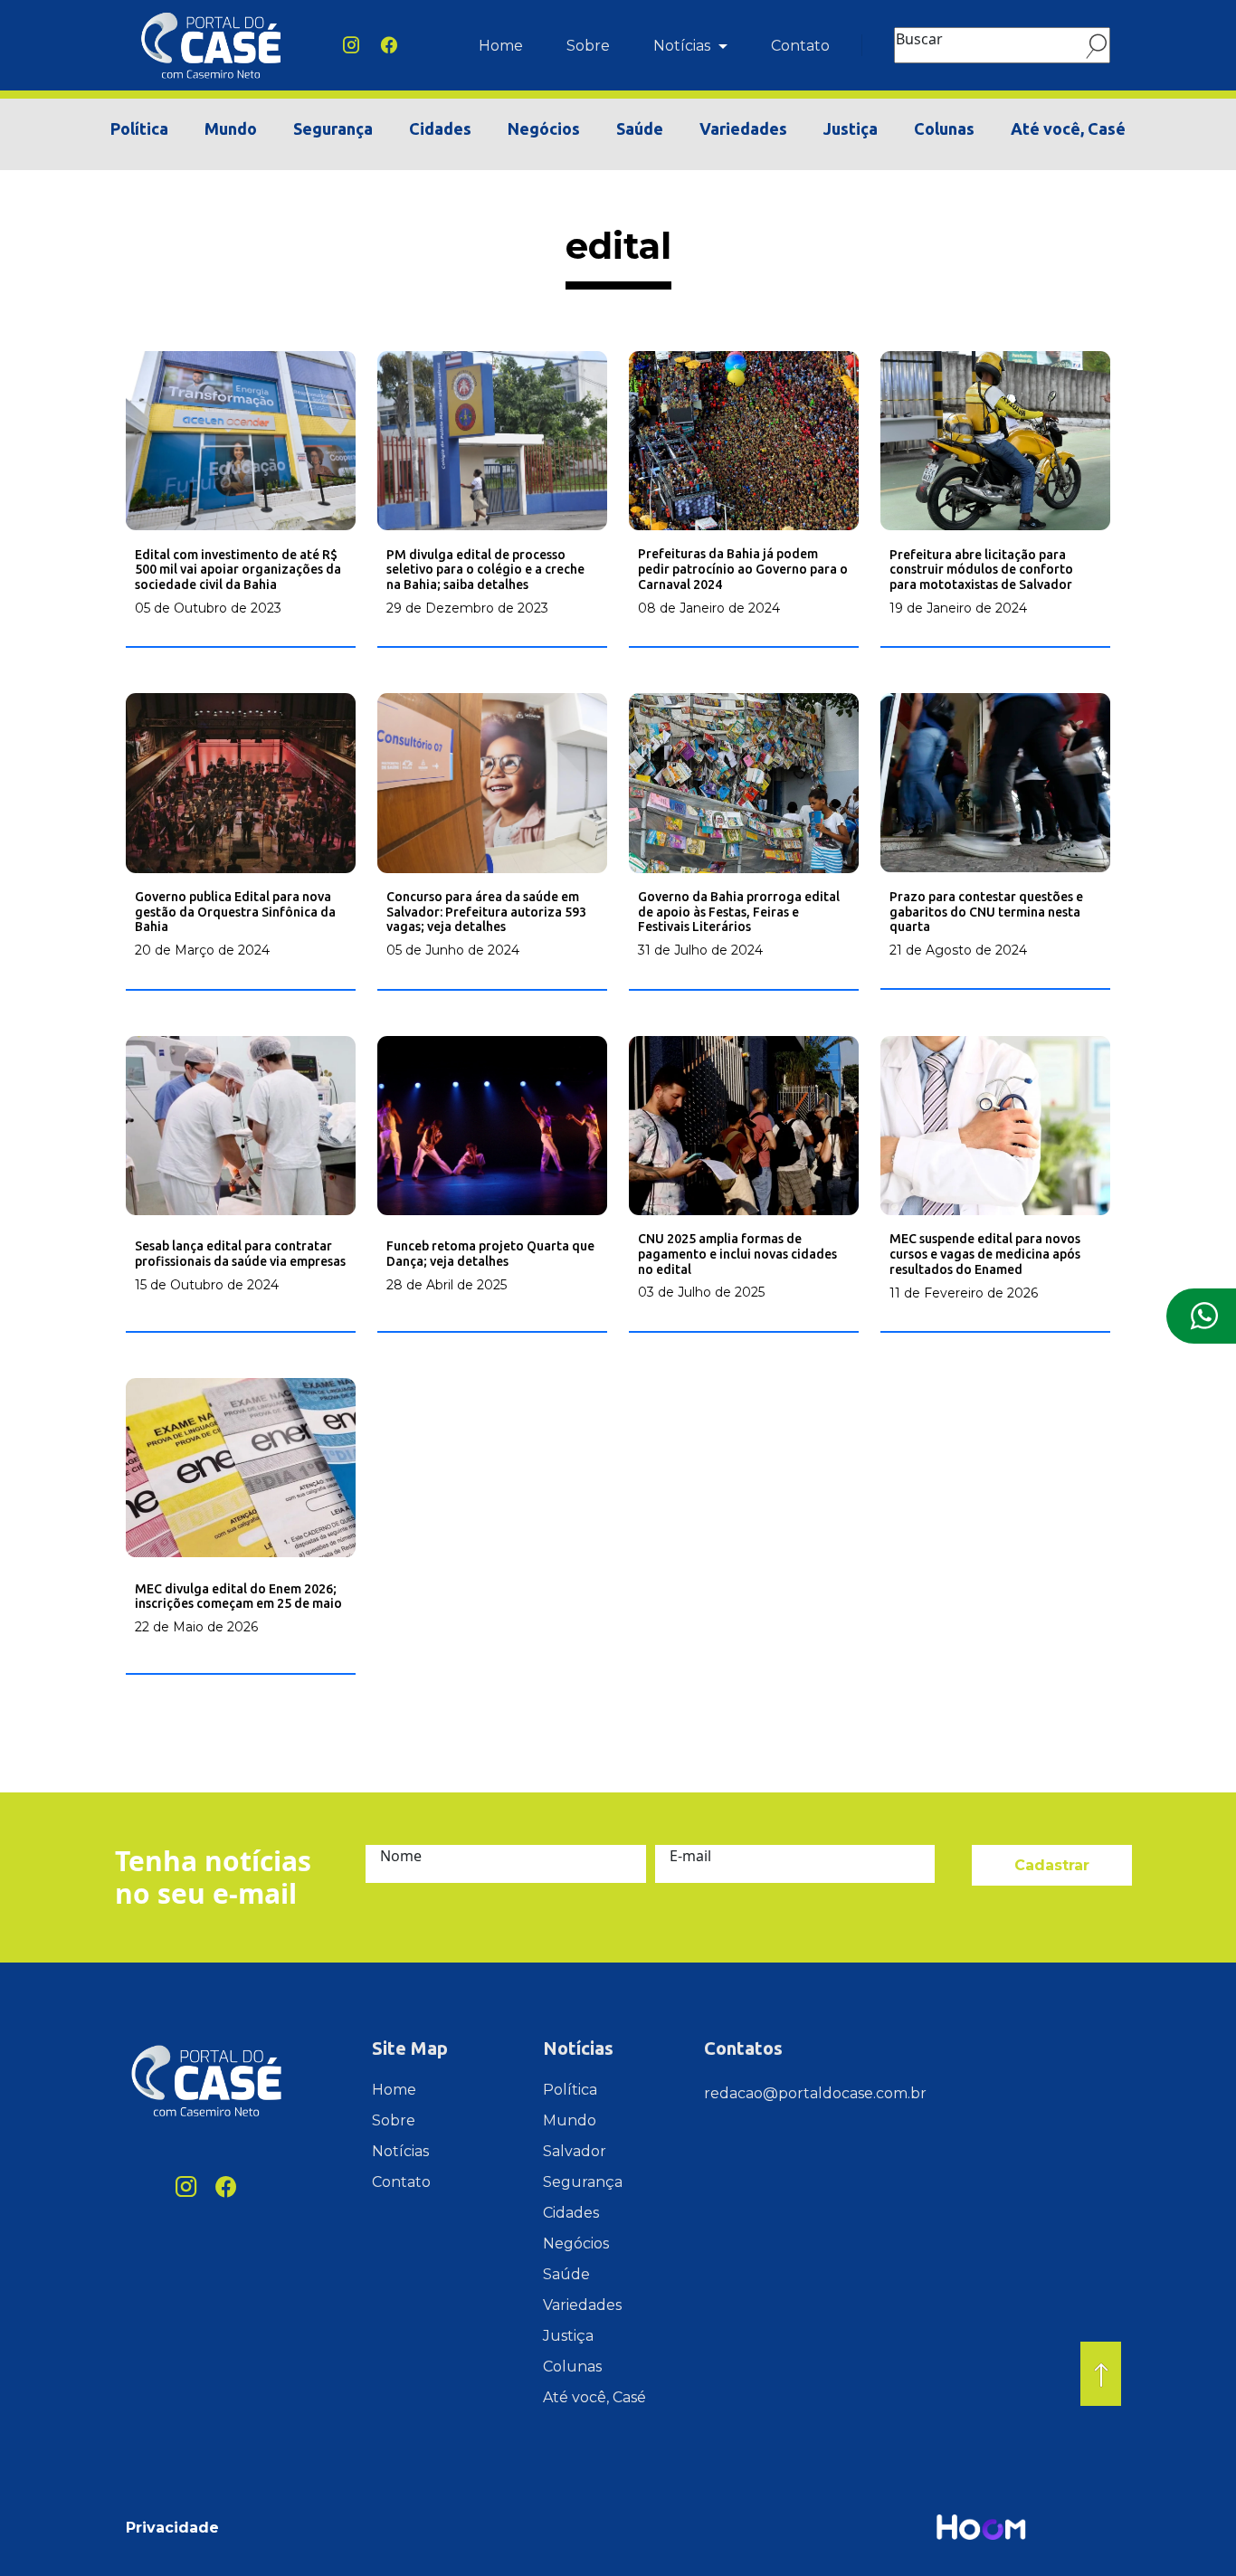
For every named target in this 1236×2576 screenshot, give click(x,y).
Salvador (575, 2151)
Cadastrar (1052, 1865)
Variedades (743, 128)
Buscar (919, 39)
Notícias (684, 46)
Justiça (851, 128)
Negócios (544, 128)
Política (139, 128)
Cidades (440, 128)
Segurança (333, 128)
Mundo (231, 128)
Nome (401, 1856)
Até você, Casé (1068, 128)
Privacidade (172, 2528)
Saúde (640, 128)
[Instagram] (351, 45)
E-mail (690, 1856)
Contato (800, 46)
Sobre (588, 46)
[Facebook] (389, 45)
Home (501, 46)
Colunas (944, 128)
